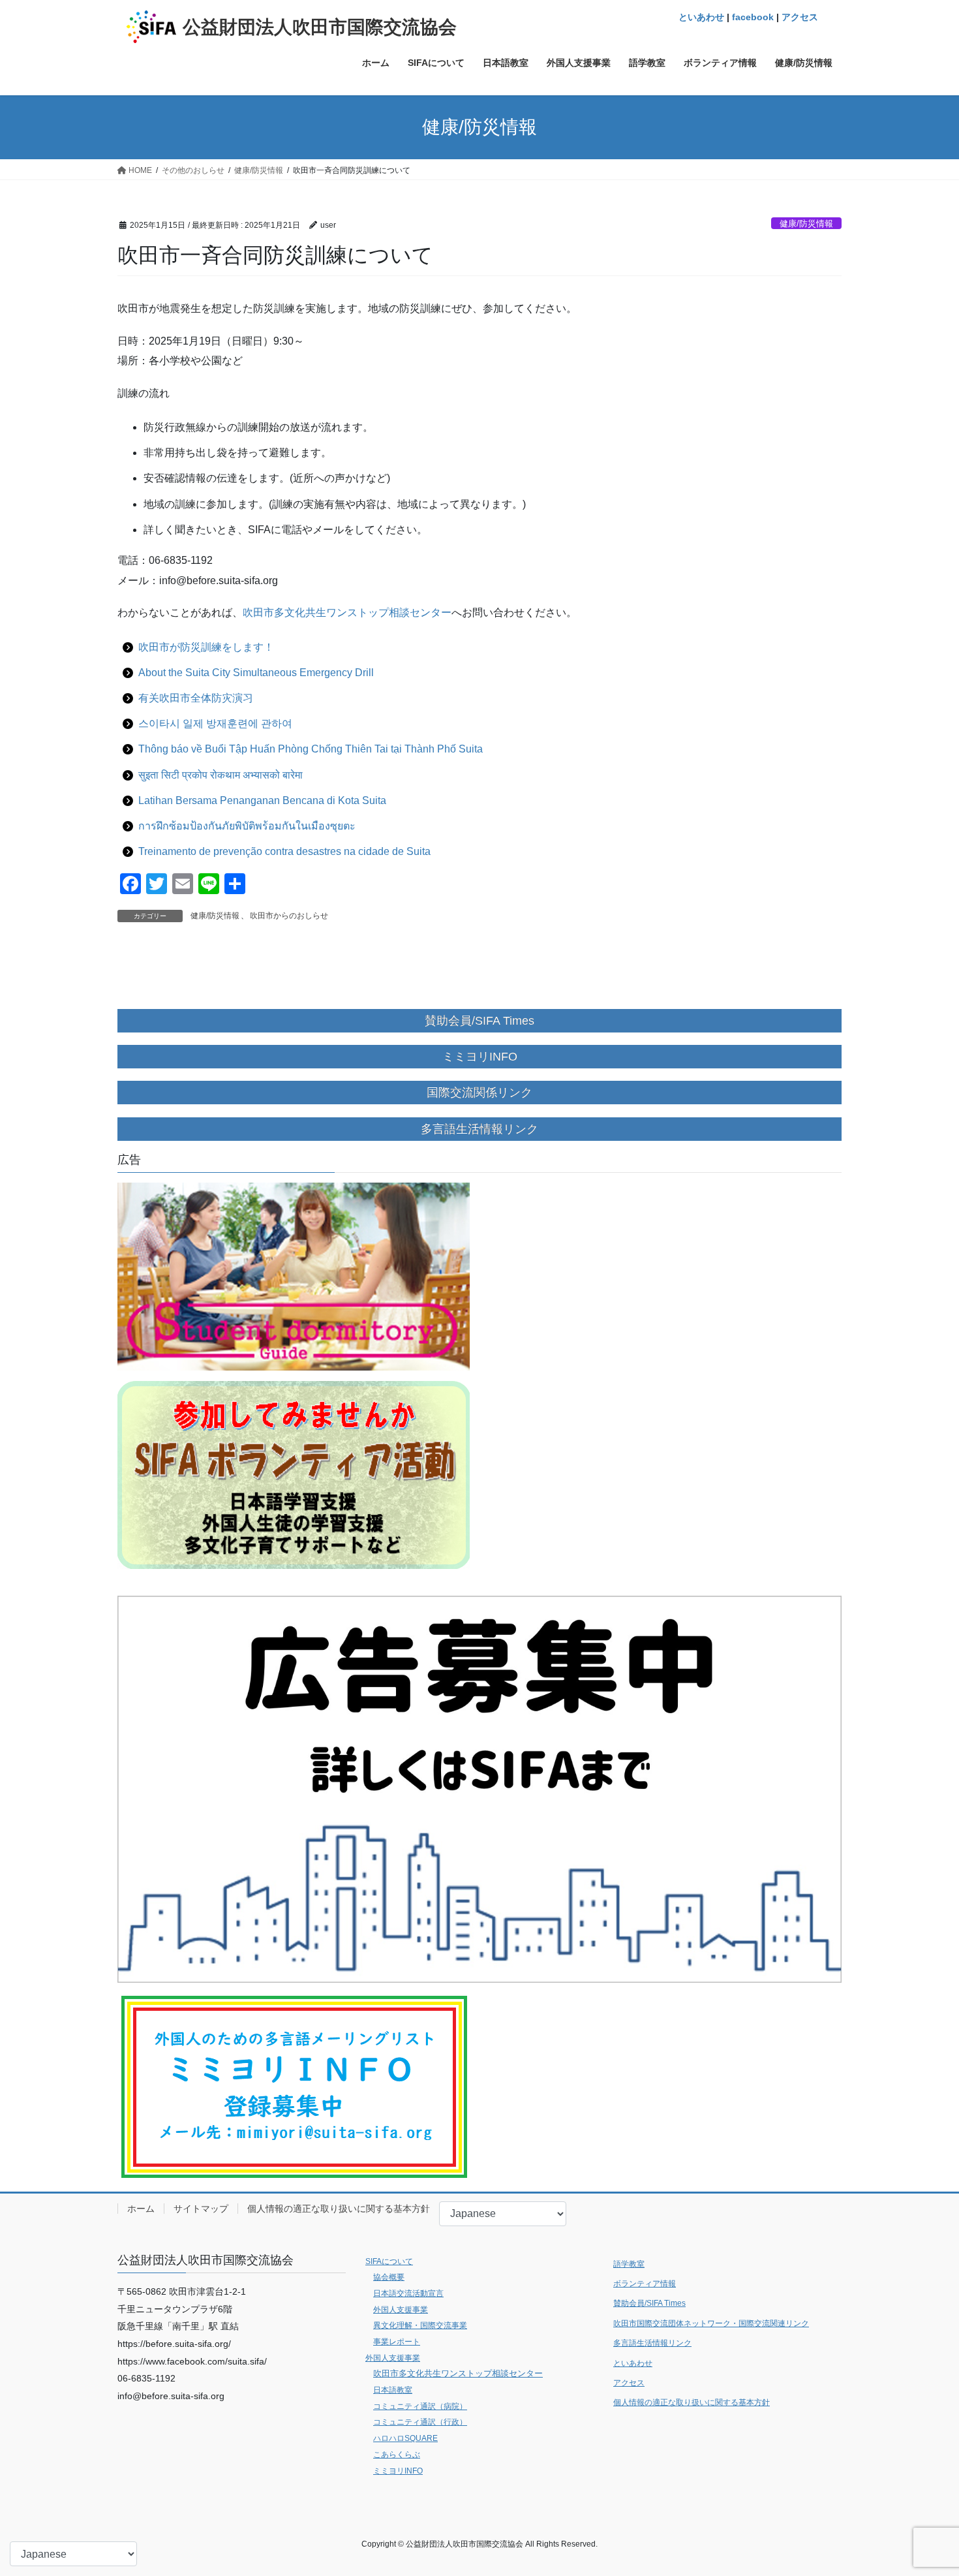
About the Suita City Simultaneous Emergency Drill (256, 673)
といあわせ (701, 17)
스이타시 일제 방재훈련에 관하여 (215, 723)
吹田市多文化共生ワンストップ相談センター (347, 613)
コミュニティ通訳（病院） (420, 2406)
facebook (753, 17)
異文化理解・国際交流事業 (420, 2325)
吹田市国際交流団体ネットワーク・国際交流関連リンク (711, 2323)
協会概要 (389, 2277)
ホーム (141, 2209)
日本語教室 (393, 2390)
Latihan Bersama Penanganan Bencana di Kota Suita (262, 800)
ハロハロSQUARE (405, 2438)
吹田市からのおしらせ (289, 916)
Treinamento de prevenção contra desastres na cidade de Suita (284, 851)
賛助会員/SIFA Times (649, 2303)
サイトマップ (201, 2209)
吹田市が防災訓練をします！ (206, 647)
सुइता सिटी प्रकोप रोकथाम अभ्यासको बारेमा (221, 775)
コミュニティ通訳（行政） (420, 2422)
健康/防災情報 (806, 224)
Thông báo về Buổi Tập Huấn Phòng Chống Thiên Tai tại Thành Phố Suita (311, 749)
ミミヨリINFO (398, 2471)
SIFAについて (389, 2261)
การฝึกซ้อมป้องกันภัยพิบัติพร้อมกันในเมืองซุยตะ (247, 826)
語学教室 (629, 2264)
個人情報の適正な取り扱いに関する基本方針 (339, 2209)
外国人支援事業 (401, 2310)
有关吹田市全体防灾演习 (196, 698)
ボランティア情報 (645, 2284)
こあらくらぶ (397, 2455)
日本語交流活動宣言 (408, 2293)
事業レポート (397, 2342)
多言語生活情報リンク (652, 2343)
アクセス (800, 17)
